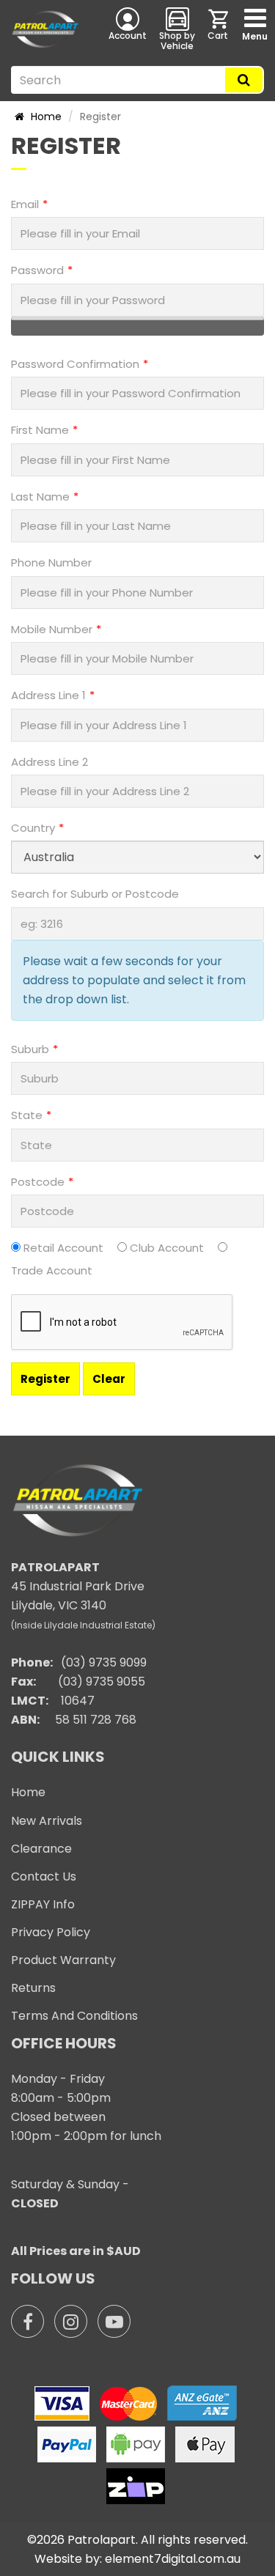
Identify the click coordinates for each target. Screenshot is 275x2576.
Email (25, 204)
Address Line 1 (48, 695)
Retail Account (63, 1248)
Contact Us (44, 1876)
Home (45, 117)
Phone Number (51, 562)
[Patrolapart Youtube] (114, 2321)
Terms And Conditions (74, 2016)
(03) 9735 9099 (104, 1662)
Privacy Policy (51, 1932)
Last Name (40, 497)
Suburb (30, 1049)
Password (37, 270)
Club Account (167, 1248)
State (27, 1115)
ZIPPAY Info (43, 1904)
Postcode (38, 1182)
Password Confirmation (75, 364)
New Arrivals (47, 1821)
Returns (33, 1988)
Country (33, 828)
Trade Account (52, 1270)
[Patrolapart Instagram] (71, 2321)
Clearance (41, 1849)
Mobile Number (52, 629)
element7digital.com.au (173, 2559)
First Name (40, 430)
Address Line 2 (49, 762)
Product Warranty (63, 1960)
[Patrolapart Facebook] (27, 2321)
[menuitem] (219, 29)
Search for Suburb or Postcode (95, 894)
